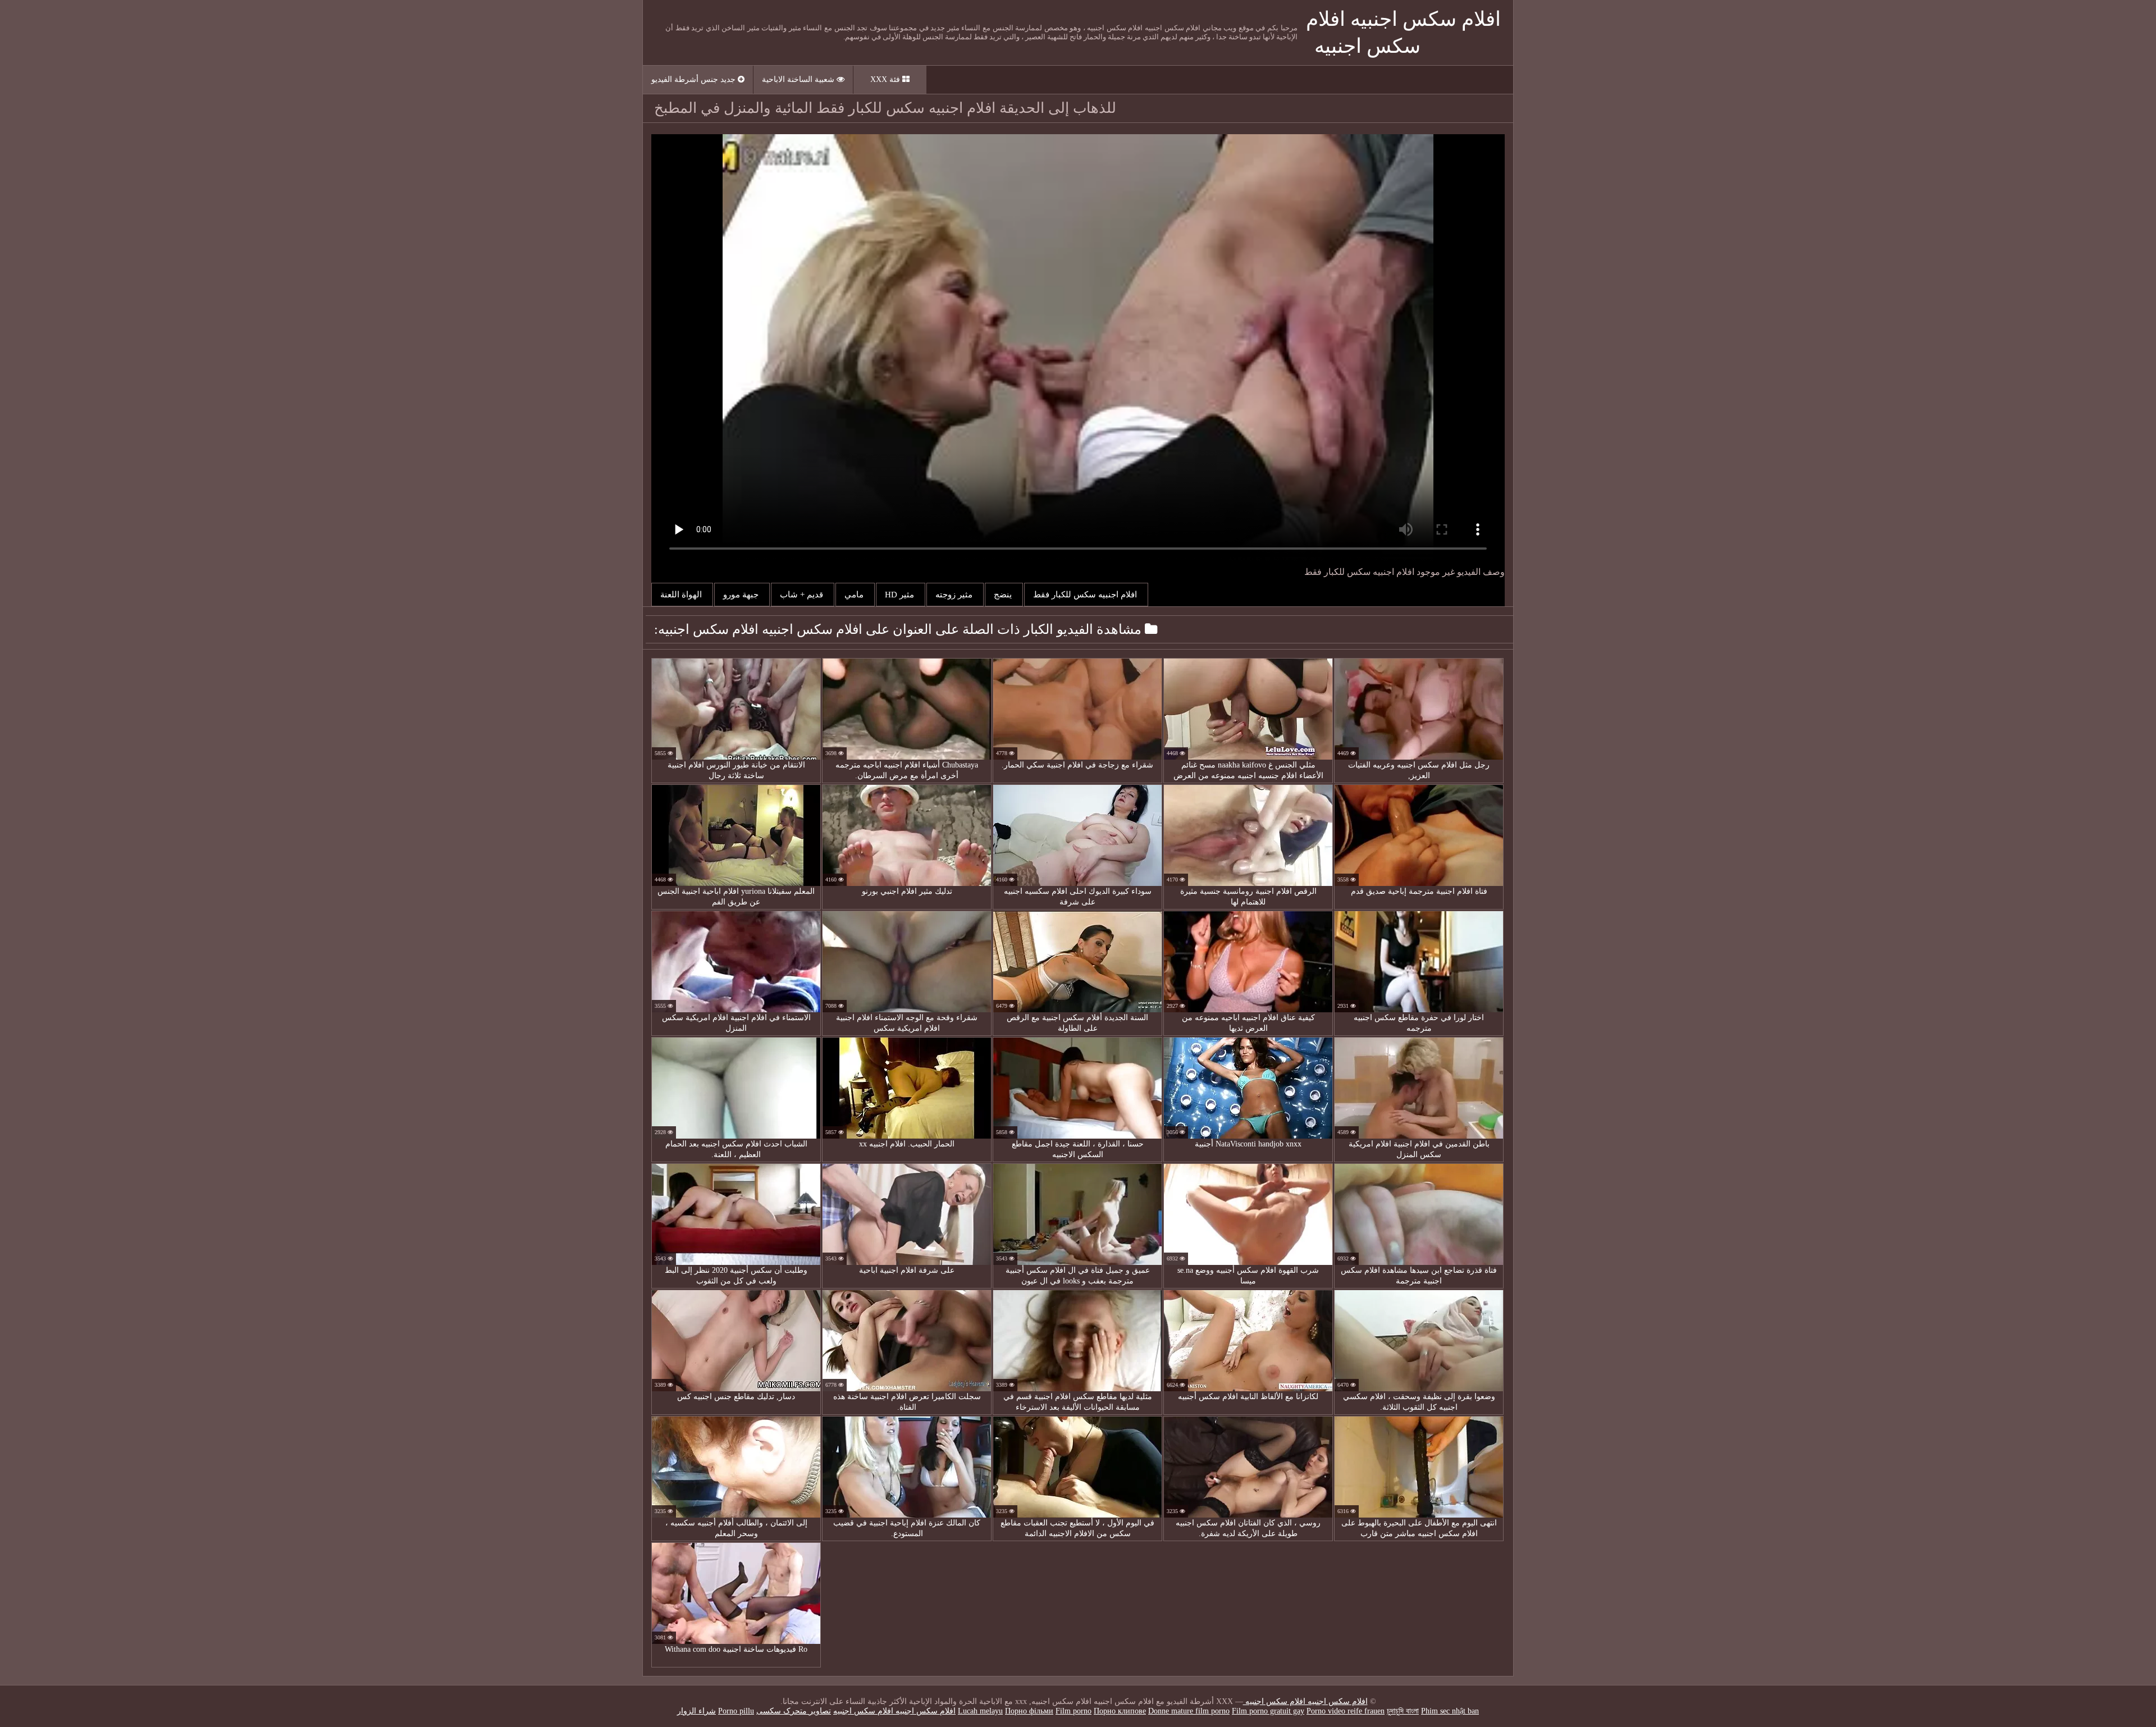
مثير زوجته (955, 595)
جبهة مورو (742, 595)
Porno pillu (736, 1711)
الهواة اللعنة (682, 595)
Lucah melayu (980, 1711)
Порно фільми (1029, 1711)
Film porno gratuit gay (1268, 1711)
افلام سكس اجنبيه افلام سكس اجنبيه (1305, 1701)
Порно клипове (1120, 1711)
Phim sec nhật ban (1450, 1711)
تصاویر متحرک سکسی (794, 1711)
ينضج (1004, 595)
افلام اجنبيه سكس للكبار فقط (1086, 595)
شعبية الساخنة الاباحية (799, 79)
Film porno (1074, 1711)
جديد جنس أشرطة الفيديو (695, 79)
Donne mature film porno (1189, 1711)
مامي (855, 595)
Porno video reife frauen (1346, 1711)
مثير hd (901, 595)
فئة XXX (886, 79)
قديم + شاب (803, 595)
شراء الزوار (696, 1711)
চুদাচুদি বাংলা (1403, 1711)
